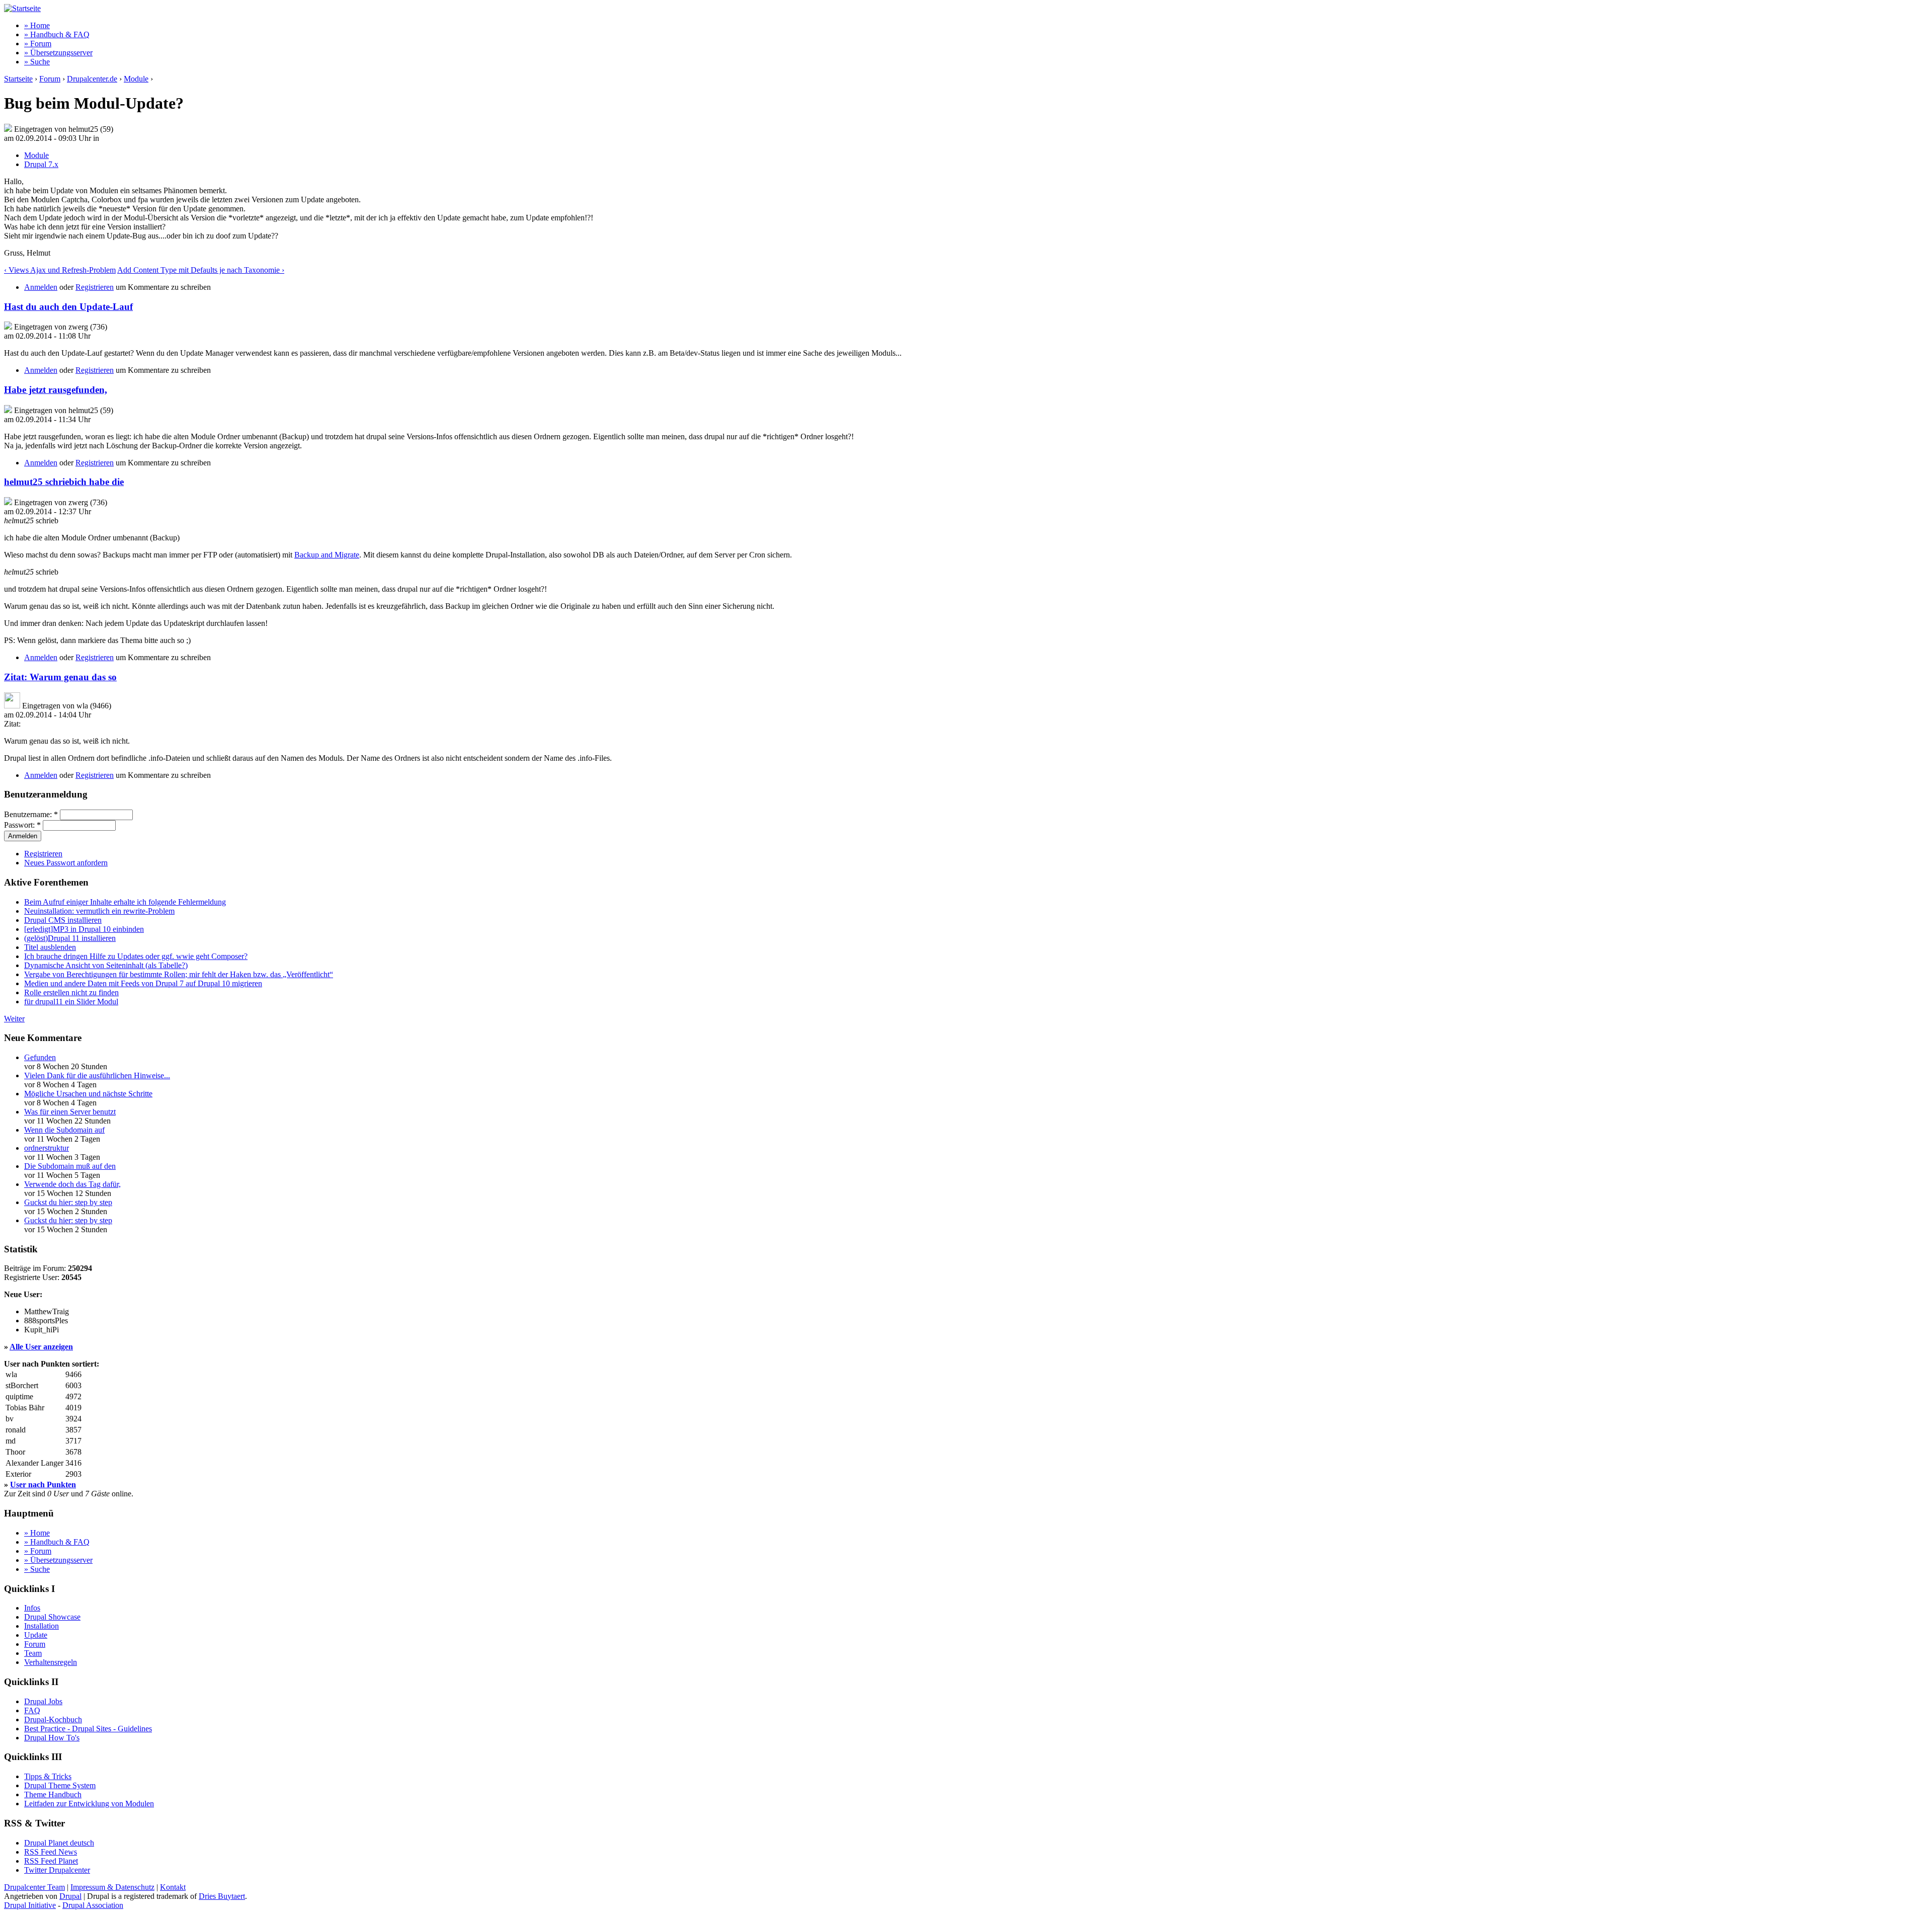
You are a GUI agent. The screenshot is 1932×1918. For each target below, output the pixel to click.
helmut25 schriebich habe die (64, 482)
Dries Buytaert (222, 1896)
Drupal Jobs (43, 1701)
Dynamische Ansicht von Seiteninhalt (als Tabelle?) (106, 965)
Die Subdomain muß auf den (70, 1166)
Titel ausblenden (50, 947)
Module (136, 79)
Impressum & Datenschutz (112, 1887)
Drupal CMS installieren (63, 920)
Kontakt (173, 1887)
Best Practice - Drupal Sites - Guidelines (88, 1729)
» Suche (37, 62)
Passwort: (22, 825)
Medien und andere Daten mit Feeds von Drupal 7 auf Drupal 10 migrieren (143, 983)
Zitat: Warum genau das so (60, 677)
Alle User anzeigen (41, 1347)
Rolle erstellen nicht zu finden (71, 992)
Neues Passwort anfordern (66, 863)
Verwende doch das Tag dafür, (72, 1184)
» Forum (38, 44)
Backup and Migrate (327, 555)
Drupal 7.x (41, 164)
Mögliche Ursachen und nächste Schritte (88, 1094)
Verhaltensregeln (51, 1662)
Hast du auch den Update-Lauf (68, 307)
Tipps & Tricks (48, 1776)
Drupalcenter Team (34, 1887)
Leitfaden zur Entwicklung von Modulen (89, 1804)
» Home (37, 25)
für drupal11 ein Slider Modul (71, 1002)
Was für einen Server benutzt (70, 1112)
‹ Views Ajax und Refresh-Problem (60, 270)
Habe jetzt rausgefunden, (56, 390)
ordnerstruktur (47, 1148)
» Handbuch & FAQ (57, 34)
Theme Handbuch (53, 1794)
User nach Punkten (43, 1485)
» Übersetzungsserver (58, 53)
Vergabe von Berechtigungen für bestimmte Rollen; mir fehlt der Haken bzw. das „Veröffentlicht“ (179, 974)
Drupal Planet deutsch (59, 1843)
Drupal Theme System (60, 1785)
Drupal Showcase (52, 1617)
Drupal (70, 1896)
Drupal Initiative (30, 1905)
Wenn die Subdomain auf (64, 1130)
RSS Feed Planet (51, 1861)
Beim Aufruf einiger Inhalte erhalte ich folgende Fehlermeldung (125, 902)
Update (36, 1635)
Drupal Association (93, 1905)
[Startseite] (22, 8)
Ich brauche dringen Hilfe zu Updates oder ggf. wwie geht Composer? (136, 956)
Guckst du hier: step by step (68, 1202)
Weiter (14, 1019)
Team (33, 1653)
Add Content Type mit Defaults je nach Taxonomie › (201, 270)
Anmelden (41, 287)
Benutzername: (31, 814)
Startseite (18, 79)
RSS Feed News (51, 1852)
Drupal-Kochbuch (53, 1720)
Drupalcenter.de (92, 79)
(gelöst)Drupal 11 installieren (70, 938)
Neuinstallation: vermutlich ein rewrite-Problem (99, 911)
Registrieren (95, 287)
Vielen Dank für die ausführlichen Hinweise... (97, 1075)
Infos (32, 1608)
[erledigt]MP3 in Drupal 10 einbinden (84, 929)
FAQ (32, 1710)
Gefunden (40, 1057)
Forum (50, 79)
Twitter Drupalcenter (57, 1870)
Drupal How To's (52, 1738)
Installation (42, 1626)
